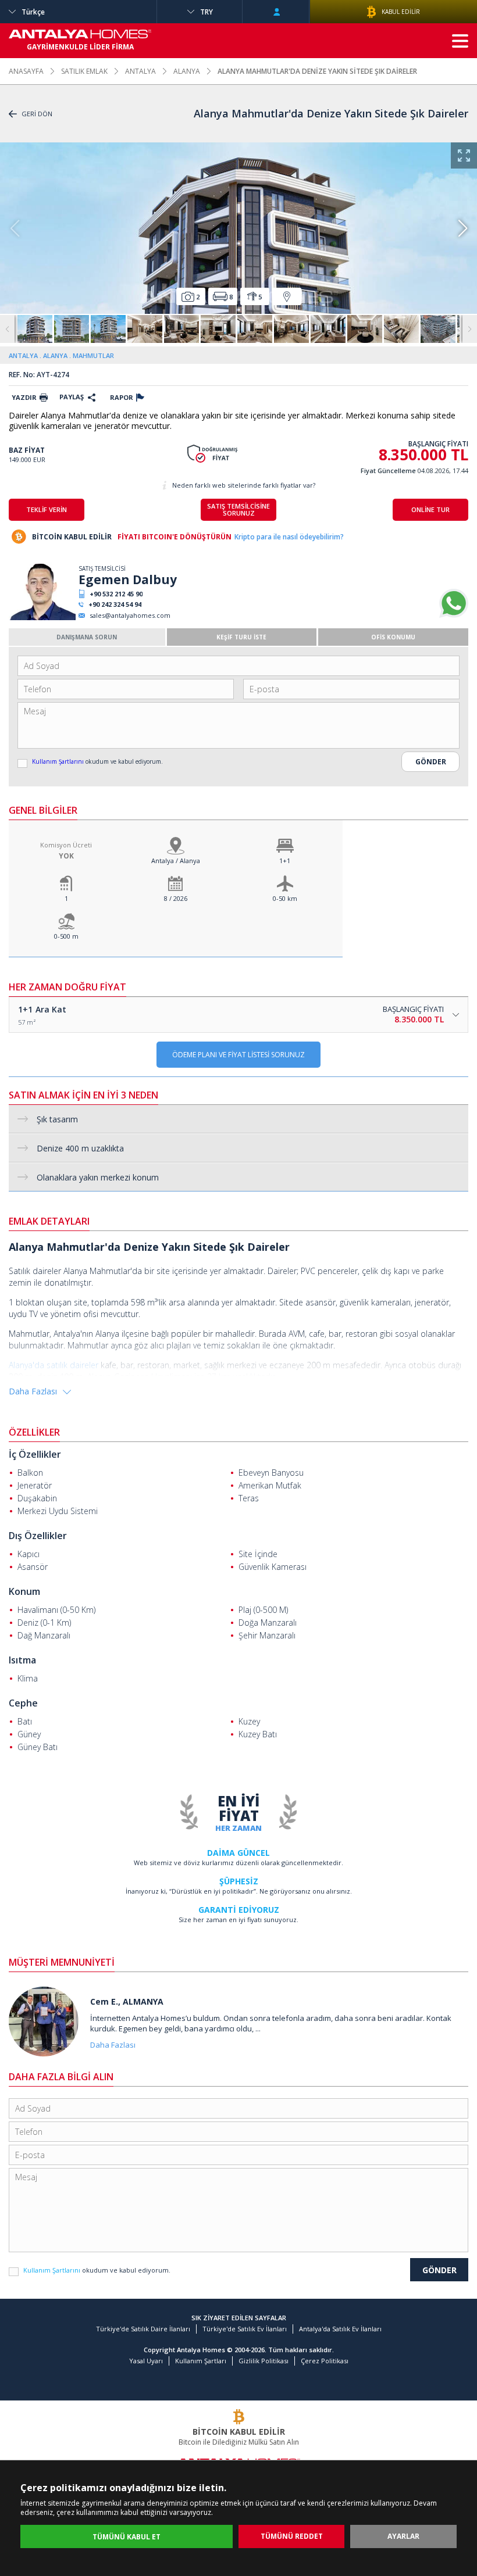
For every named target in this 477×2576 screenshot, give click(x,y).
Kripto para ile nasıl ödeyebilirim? (289, 537)
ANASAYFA (26, 71)
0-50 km (285, 898)
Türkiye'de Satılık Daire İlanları (143, 2329)
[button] (462, 228)
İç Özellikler (35, 1454)
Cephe (23, 1703)
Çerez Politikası (325, 2361)
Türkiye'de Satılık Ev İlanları (245, 2329)
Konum (24, 1591)
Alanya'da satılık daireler (54, 1365)
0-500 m (66, 936)
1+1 (285, 861)
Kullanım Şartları (201, 2361)
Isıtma (22, 1660)
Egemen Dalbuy (128, 579)
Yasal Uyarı (146, 2361)
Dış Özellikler (38, 1536)
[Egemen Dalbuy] (42, 618)
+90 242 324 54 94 (115, 604)
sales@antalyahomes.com (130, 615)
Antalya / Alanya (176, 861)
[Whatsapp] (454, 615)
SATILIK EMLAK (84, 71)
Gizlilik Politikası (264, 2361)
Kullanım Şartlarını (59, 761)
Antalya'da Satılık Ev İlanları (340, 2329)
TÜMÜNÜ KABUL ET (127, 2537)
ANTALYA (140, 71)
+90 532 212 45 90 (116, 594)
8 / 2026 (176, 898)
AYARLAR (403, 2536)
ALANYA (187, 71)
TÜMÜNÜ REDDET (292, 2536)
